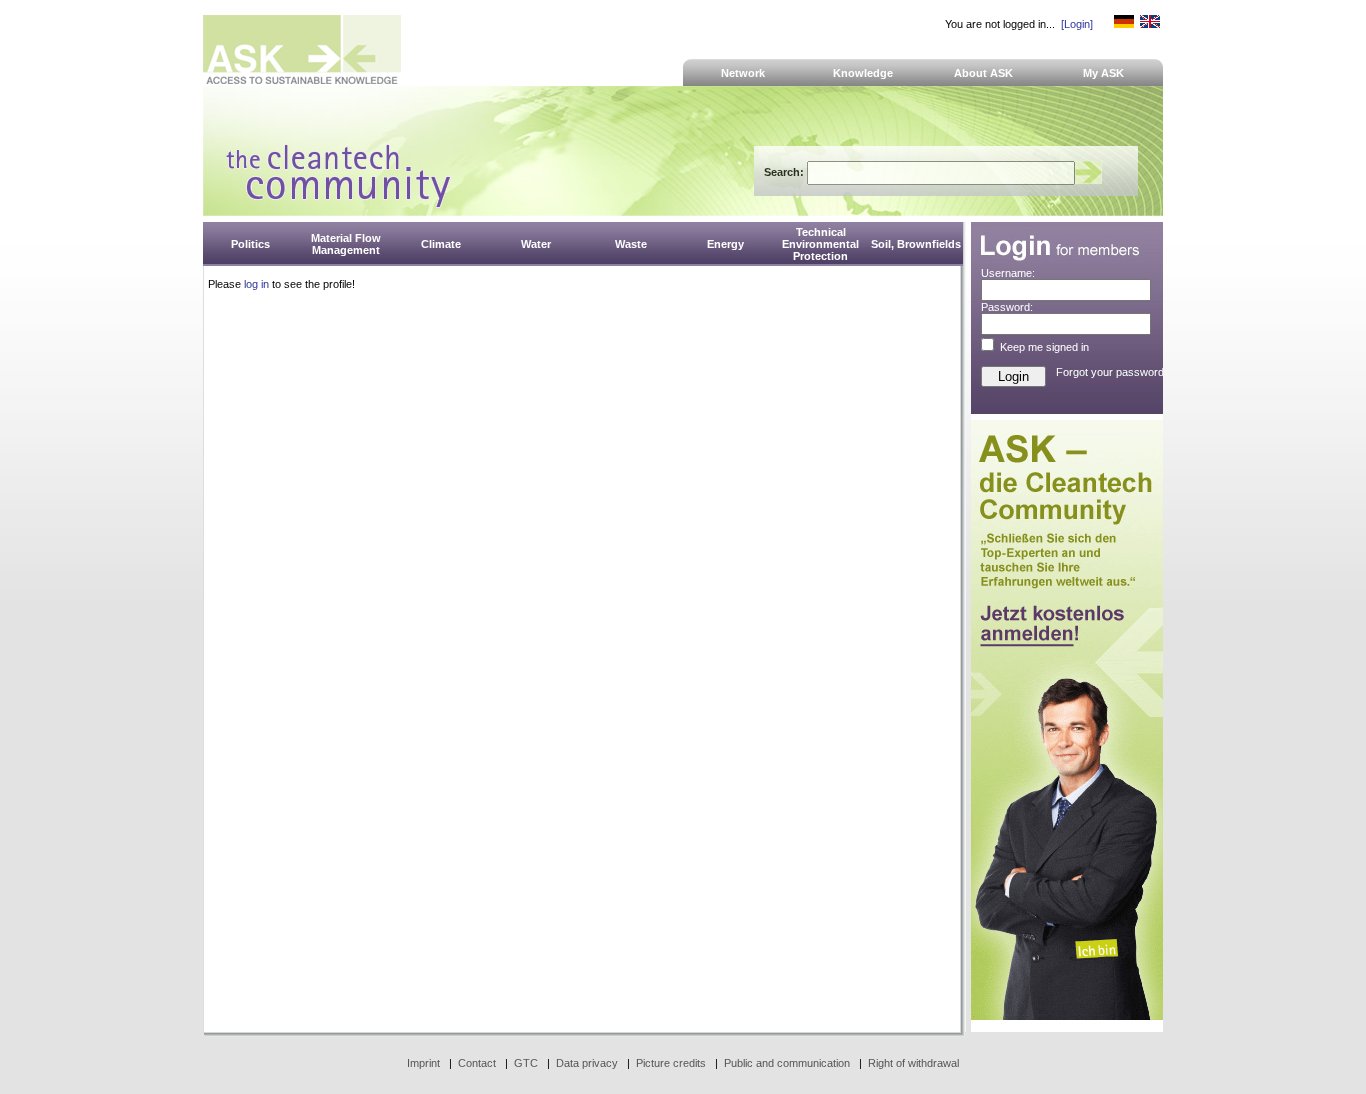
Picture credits (671, 1063)
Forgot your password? (1113, 372)
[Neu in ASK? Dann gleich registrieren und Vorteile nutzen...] (1067, 1016)
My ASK (1103, 73)
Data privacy (587, 1063)
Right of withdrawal (913, 1063)
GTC (526, 1063)
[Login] (1077, 24)
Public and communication (787, 1063)
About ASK (983, 73)
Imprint (423, 1063)
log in (256, 284)
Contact (477, 1063)
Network (743, 73)
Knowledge (863, 73)
